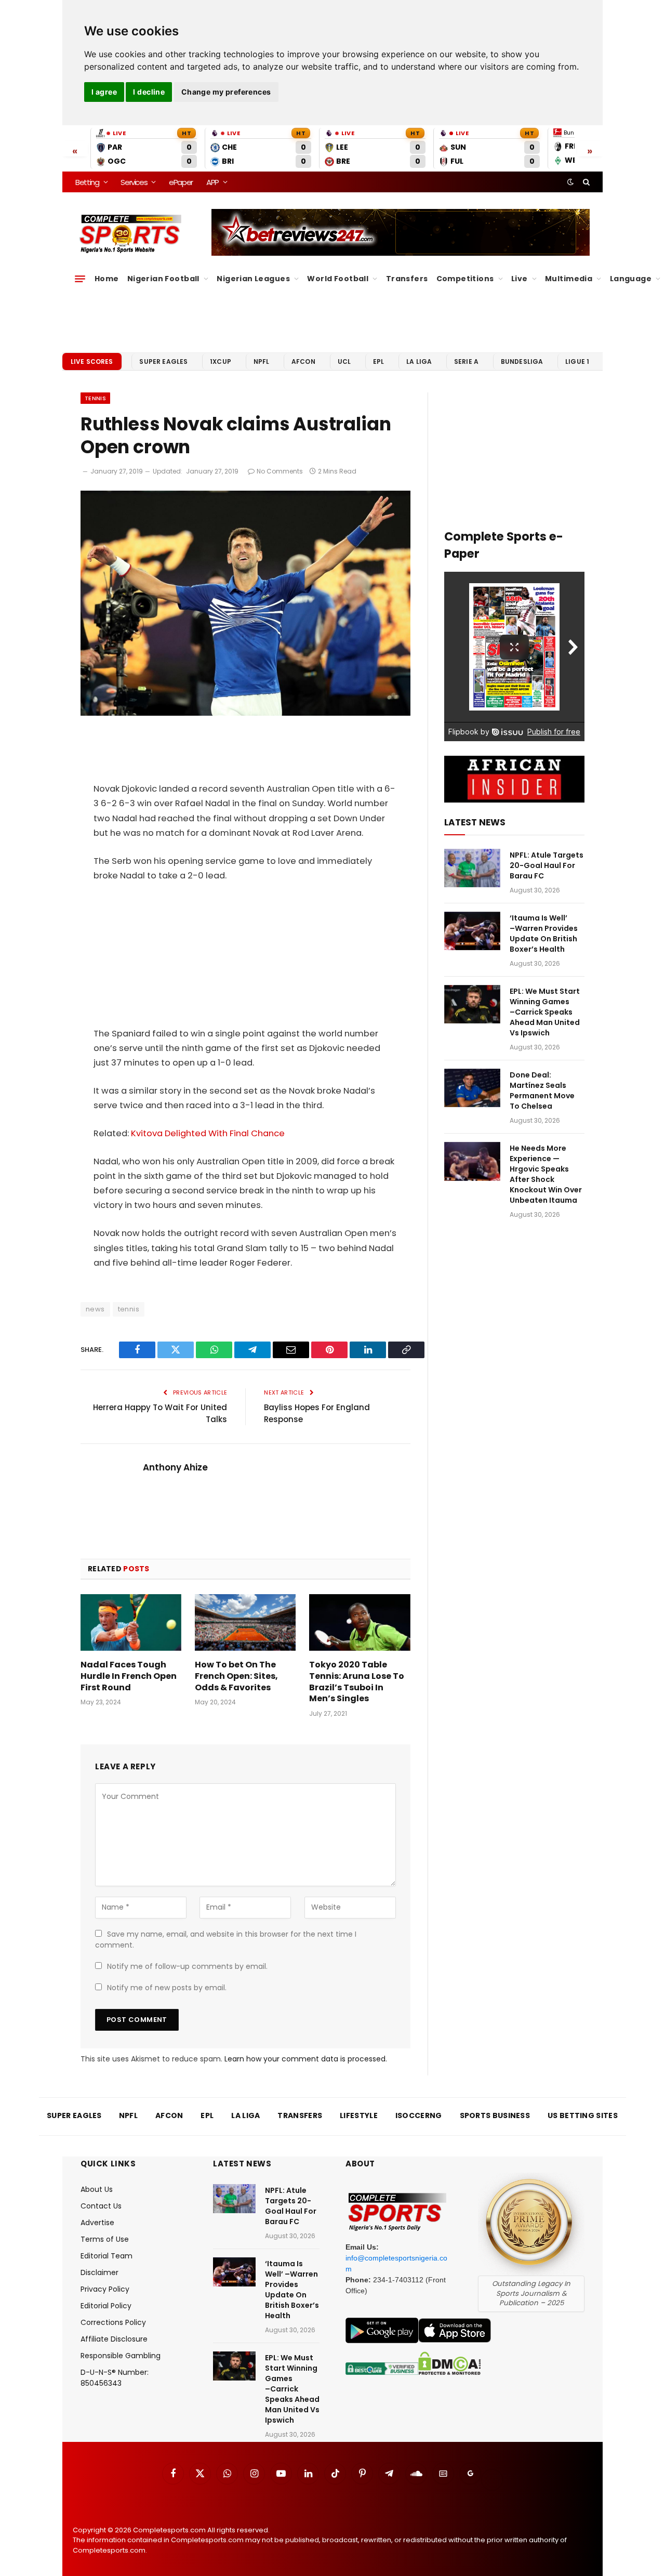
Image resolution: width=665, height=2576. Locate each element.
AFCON (303, 362)
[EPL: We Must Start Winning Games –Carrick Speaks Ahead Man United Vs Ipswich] (472, 1004)
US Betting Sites (583, 2115)
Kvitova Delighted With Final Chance (208, 1133)
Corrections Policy (113, 2322)
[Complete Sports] (131, 234)
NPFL (262, 362)
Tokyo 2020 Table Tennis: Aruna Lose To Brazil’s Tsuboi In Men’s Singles (357, 1682)
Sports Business (495, 2115)
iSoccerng (419, 2115)
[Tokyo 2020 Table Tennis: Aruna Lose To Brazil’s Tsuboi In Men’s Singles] (360, 1622)
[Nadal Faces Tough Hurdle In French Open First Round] (131, 1622)
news (95, 1309)
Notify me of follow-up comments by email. (187, 1966)
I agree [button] (104, 92)
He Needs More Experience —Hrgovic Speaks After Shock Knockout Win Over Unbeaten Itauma (546, 1174)
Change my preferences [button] (226, 92)
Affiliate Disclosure (114, 2339)
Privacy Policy (105, 2289)
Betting (87, 182)
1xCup (221, 362)
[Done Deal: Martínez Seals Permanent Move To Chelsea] (472, 1088)
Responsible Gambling (121, 2356)
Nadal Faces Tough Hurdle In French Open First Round (129, 1676)
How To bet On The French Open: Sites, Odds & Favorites (236, 1676)
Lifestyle (359, 2115)
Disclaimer (99, 2272)
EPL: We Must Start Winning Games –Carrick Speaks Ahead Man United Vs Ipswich (545, 1012)
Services (134, 182)
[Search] (585, 182)
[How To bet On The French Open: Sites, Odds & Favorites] (245, 1622)
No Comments (280, 471)
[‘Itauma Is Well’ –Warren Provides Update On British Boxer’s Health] (472, 931)
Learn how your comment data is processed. (306, 2059)
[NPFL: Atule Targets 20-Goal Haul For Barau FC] (472, 868)
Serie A (466, 362)
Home (107, 279)
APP (212, 182)
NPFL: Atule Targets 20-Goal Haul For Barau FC (547, 865)
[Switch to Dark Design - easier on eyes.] (570, 182)
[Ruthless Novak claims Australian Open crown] (245, 713)
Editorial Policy (106, 2306)
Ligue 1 (577, 362)
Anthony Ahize (175, 1467)
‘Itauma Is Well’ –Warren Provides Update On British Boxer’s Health (544, 934)
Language (631, 279)
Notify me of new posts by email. (167, 1988)
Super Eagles (163, 362)
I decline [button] (149, 92)
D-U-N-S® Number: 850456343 (115, 2378)
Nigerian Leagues (253, 279)
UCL (344, 362)
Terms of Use (105, 2239)
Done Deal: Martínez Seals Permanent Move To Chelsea (542, 1090)
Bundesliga (522, 362)
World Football (338, 279)
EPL (378, 362)
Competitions (465, 279)
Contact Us (101, 2206)
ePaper (181, 182)
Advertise (97, 2223)
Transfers (407, 279)
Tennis (95, 398)
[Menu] (80, 279)
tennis (129, 1309)
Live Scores (92, 362)
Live (520, 279)
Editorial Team (107, 2256)
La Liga (419, 362)
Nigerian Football (163, 279)
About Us (97, 2189)
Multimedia (569, 279)
